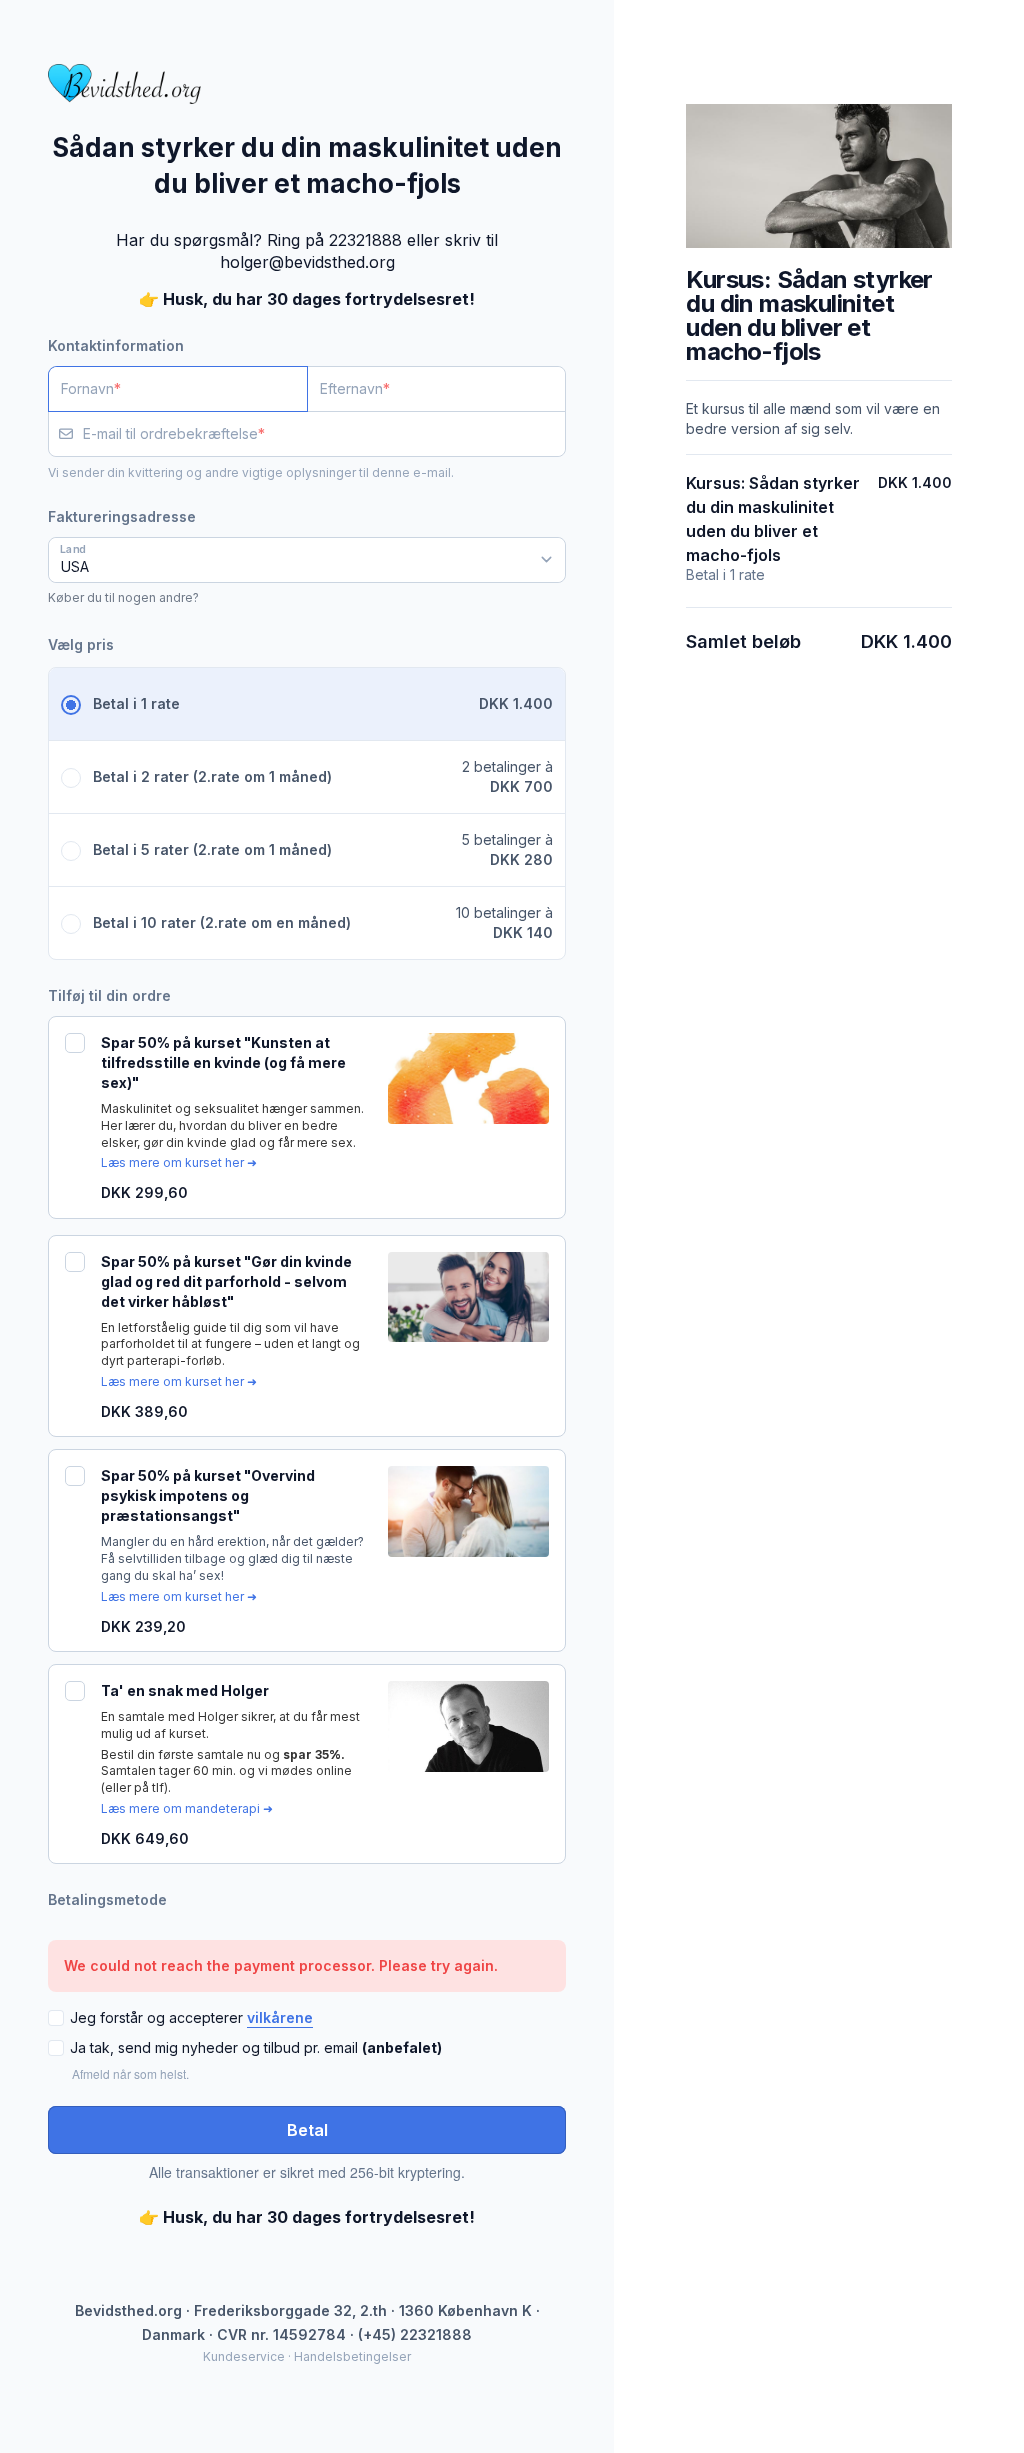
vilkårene (280, 2017)
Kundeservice (244, 2356)
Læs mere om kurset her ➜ (179, 1162)
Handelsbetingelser (352, 2356)
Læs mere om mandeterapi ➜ (187, 1808)
